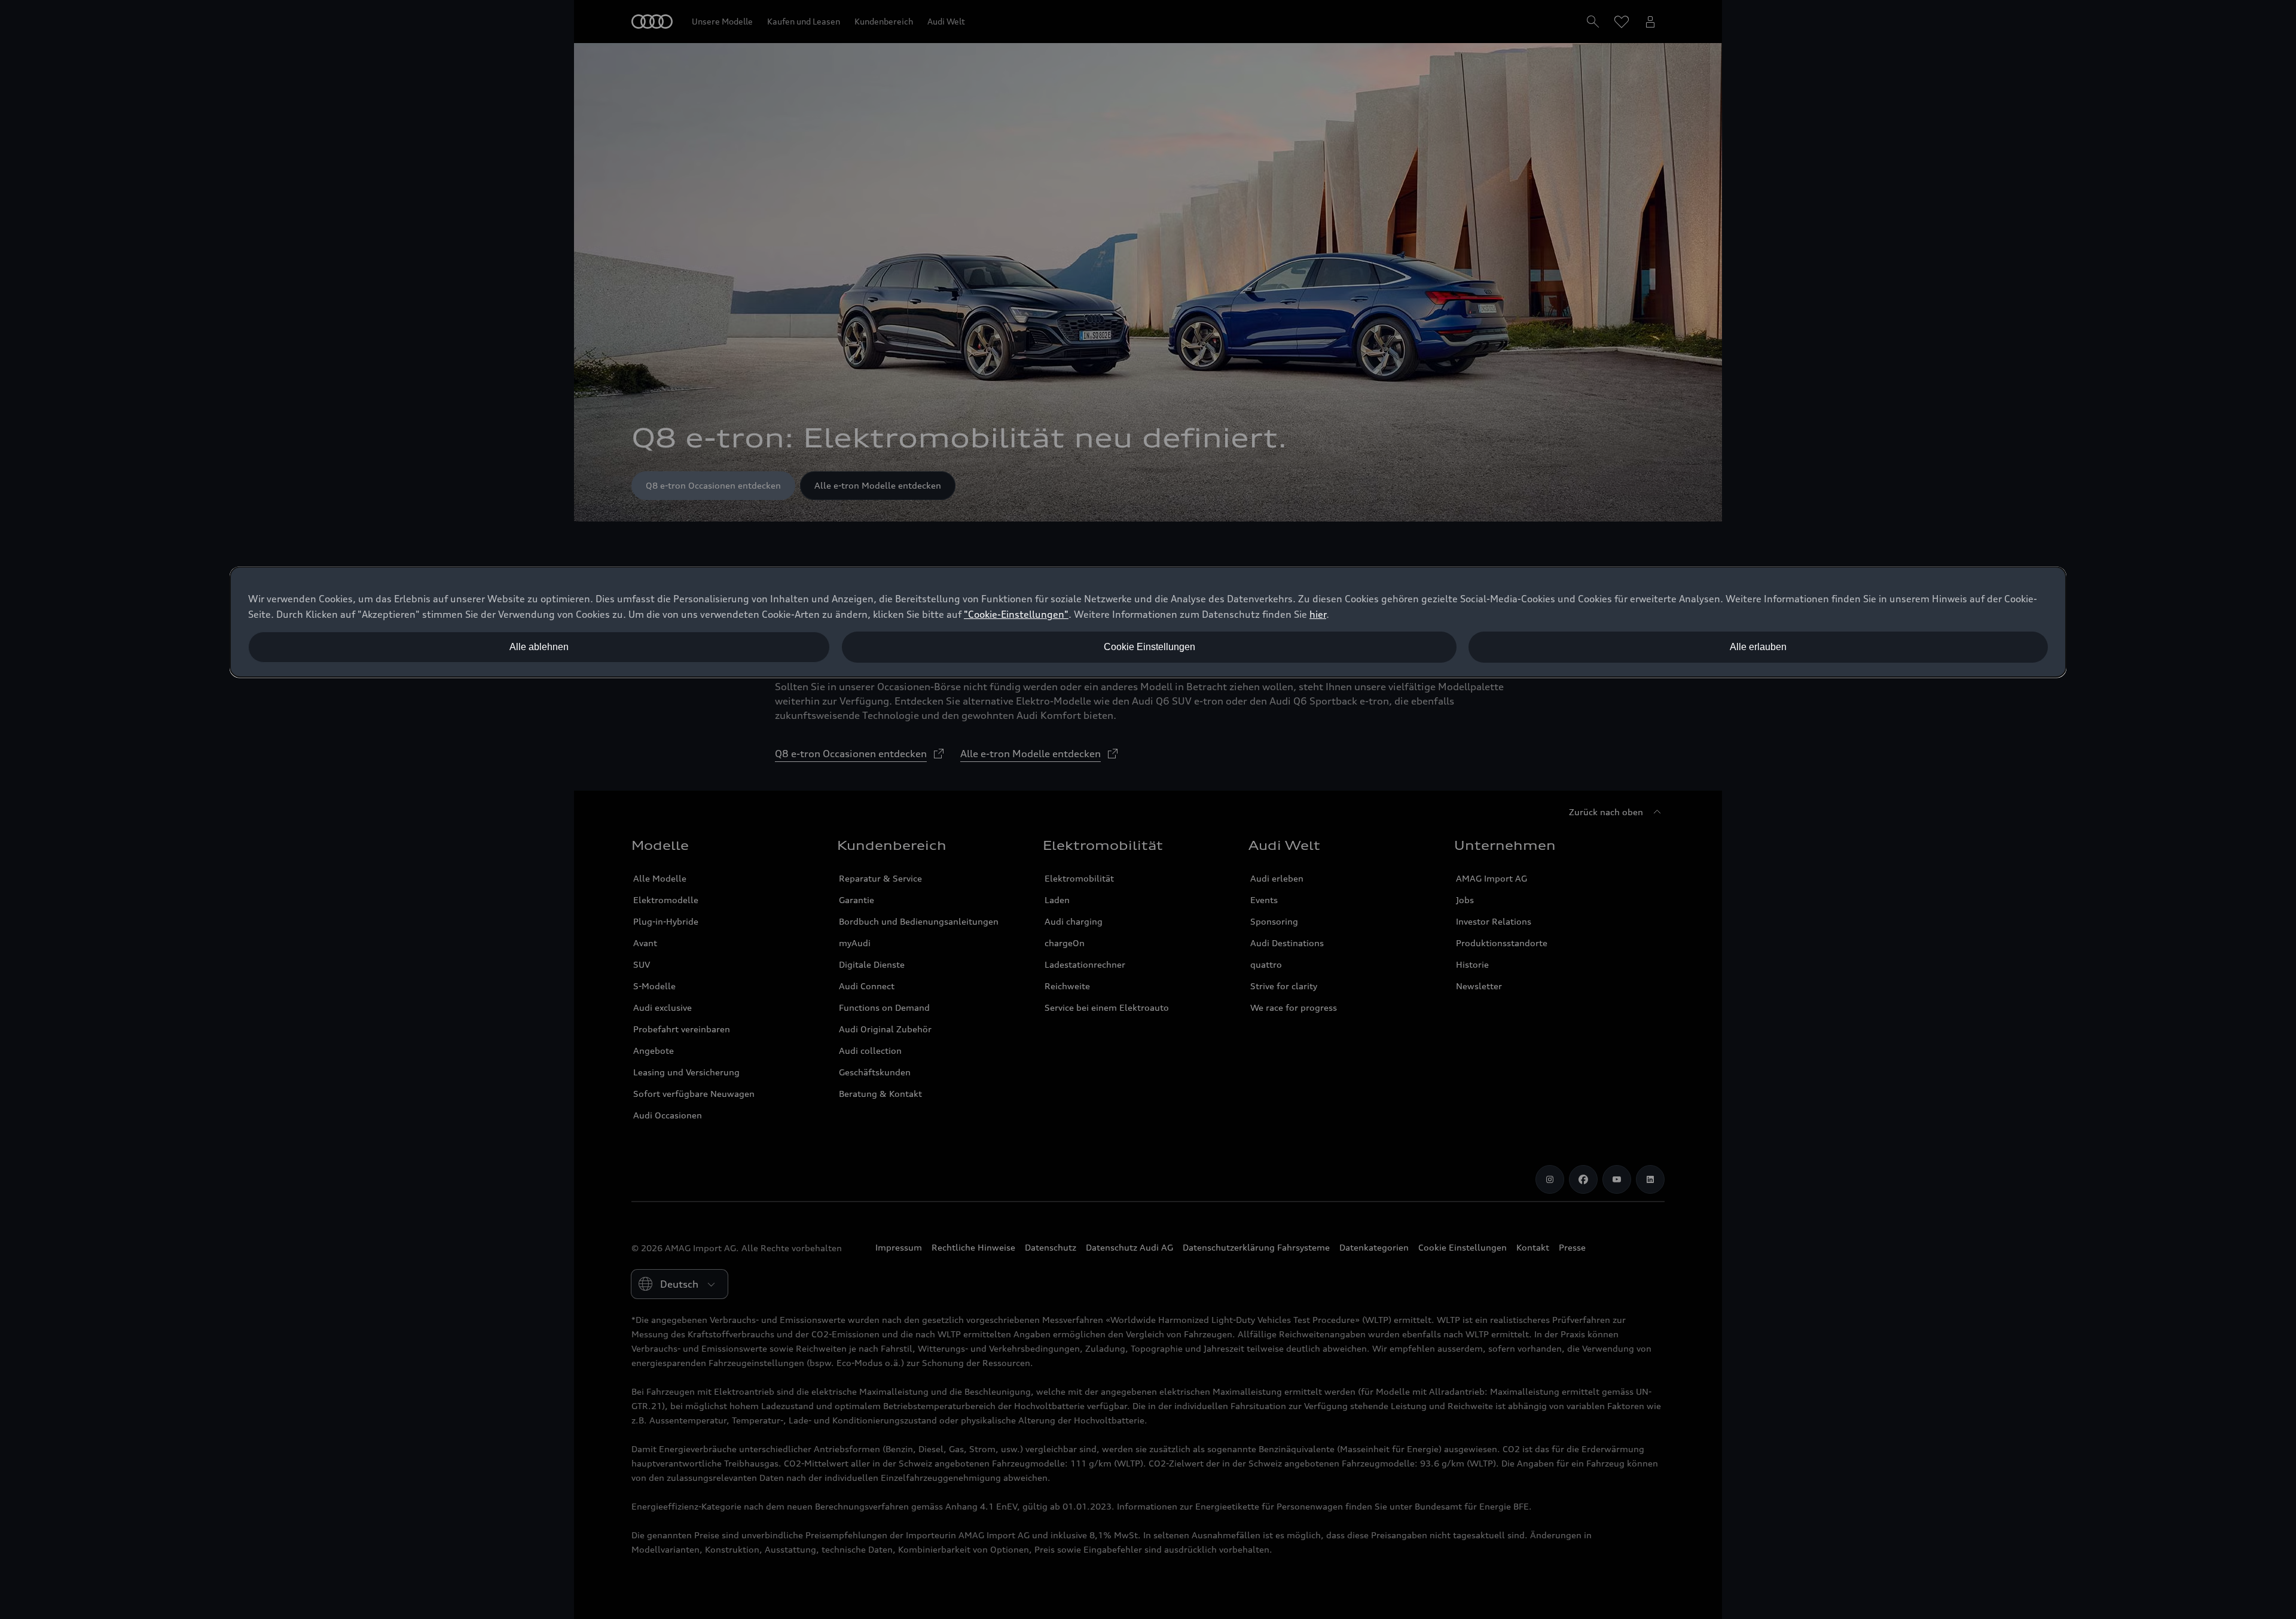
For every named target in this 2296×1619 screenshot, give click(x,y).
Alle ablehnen (539, 647)
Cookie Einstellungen (1149, 647)
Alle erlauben (1758, 647)
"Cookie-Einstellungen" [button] (1016, 614)
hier (1318, 614)
